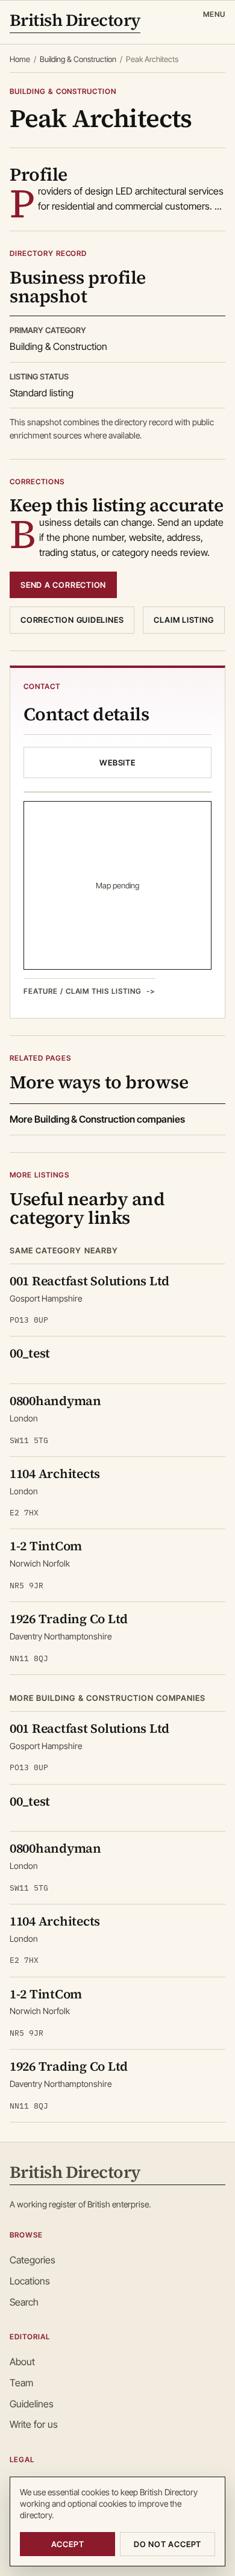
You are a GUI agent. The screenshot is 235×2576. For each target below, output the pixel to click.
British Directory (75, 21)
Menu (214, 14)
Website (117, 763)
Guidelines (32, 2404)
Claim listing (183, 620)
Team (21, 2383)
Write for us (34, 2424)
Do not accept (168, 2544)
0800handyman (55, 1401)
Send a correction (63, 585)
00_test (30, 1353)
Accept (68, 2544)
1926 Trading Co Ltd (69, 1619)
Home (20, 59)
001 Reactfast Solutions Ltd (89, 1281)
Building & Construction (78, 59)
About (22, 2362)
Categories (33, 2260)
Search (24, 2302)
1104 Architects (55, 1474)
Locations (30, 2281)
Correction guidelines (72, 620)
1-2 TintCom (46, 1546)
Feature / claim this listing (83, 991)
